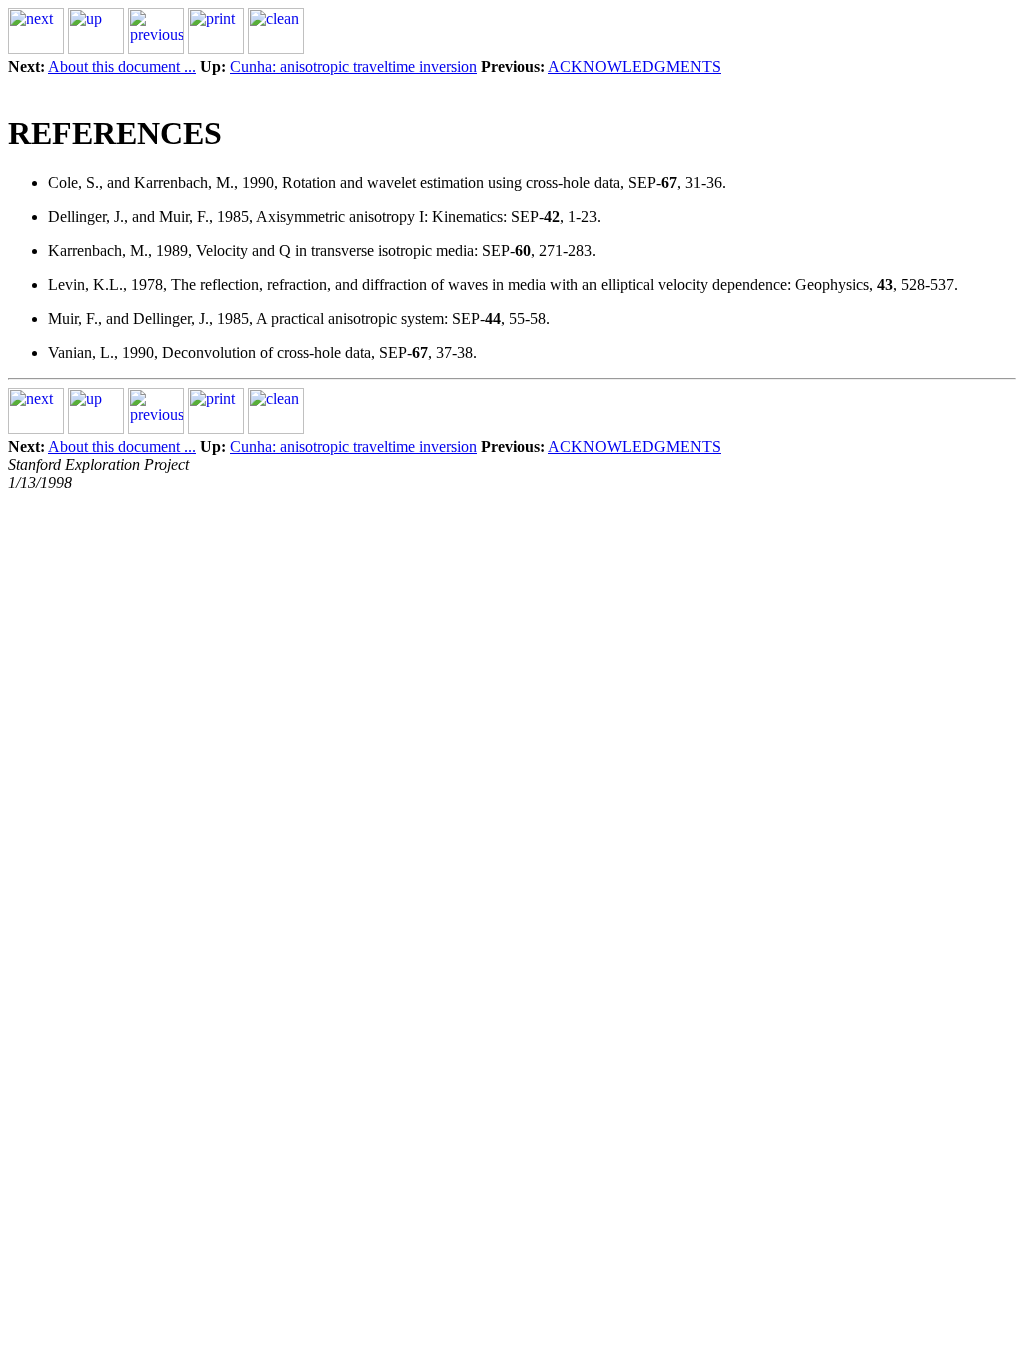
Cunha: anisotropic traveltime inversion (353, 66)
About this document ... (122, 66)
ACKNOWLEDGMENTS (634, 66)
